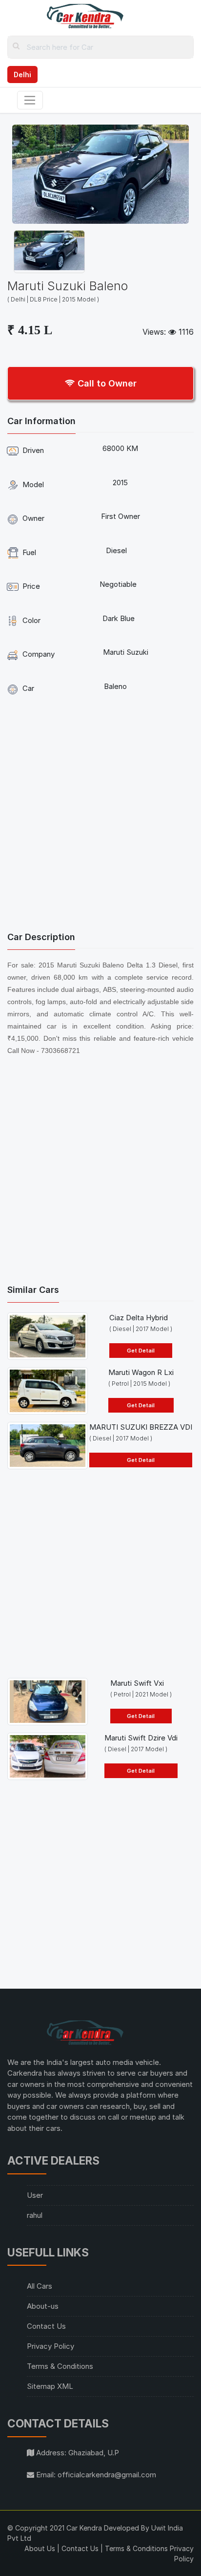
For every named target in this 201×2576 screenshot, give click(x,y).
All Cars (40, 2286)
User (35, 2195)
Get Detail (141, 1351)
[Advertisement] (100, 816)
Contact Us (46, 2326)
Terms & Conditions (60, 2366)
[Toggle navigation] (30, 100)
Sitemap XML (50, 2386)
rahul (35, 2215)
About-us (43, 2306)
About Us (40, 2548)
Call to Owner (106, 383)
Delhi (22, 75)
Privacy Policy (50, 2346)
